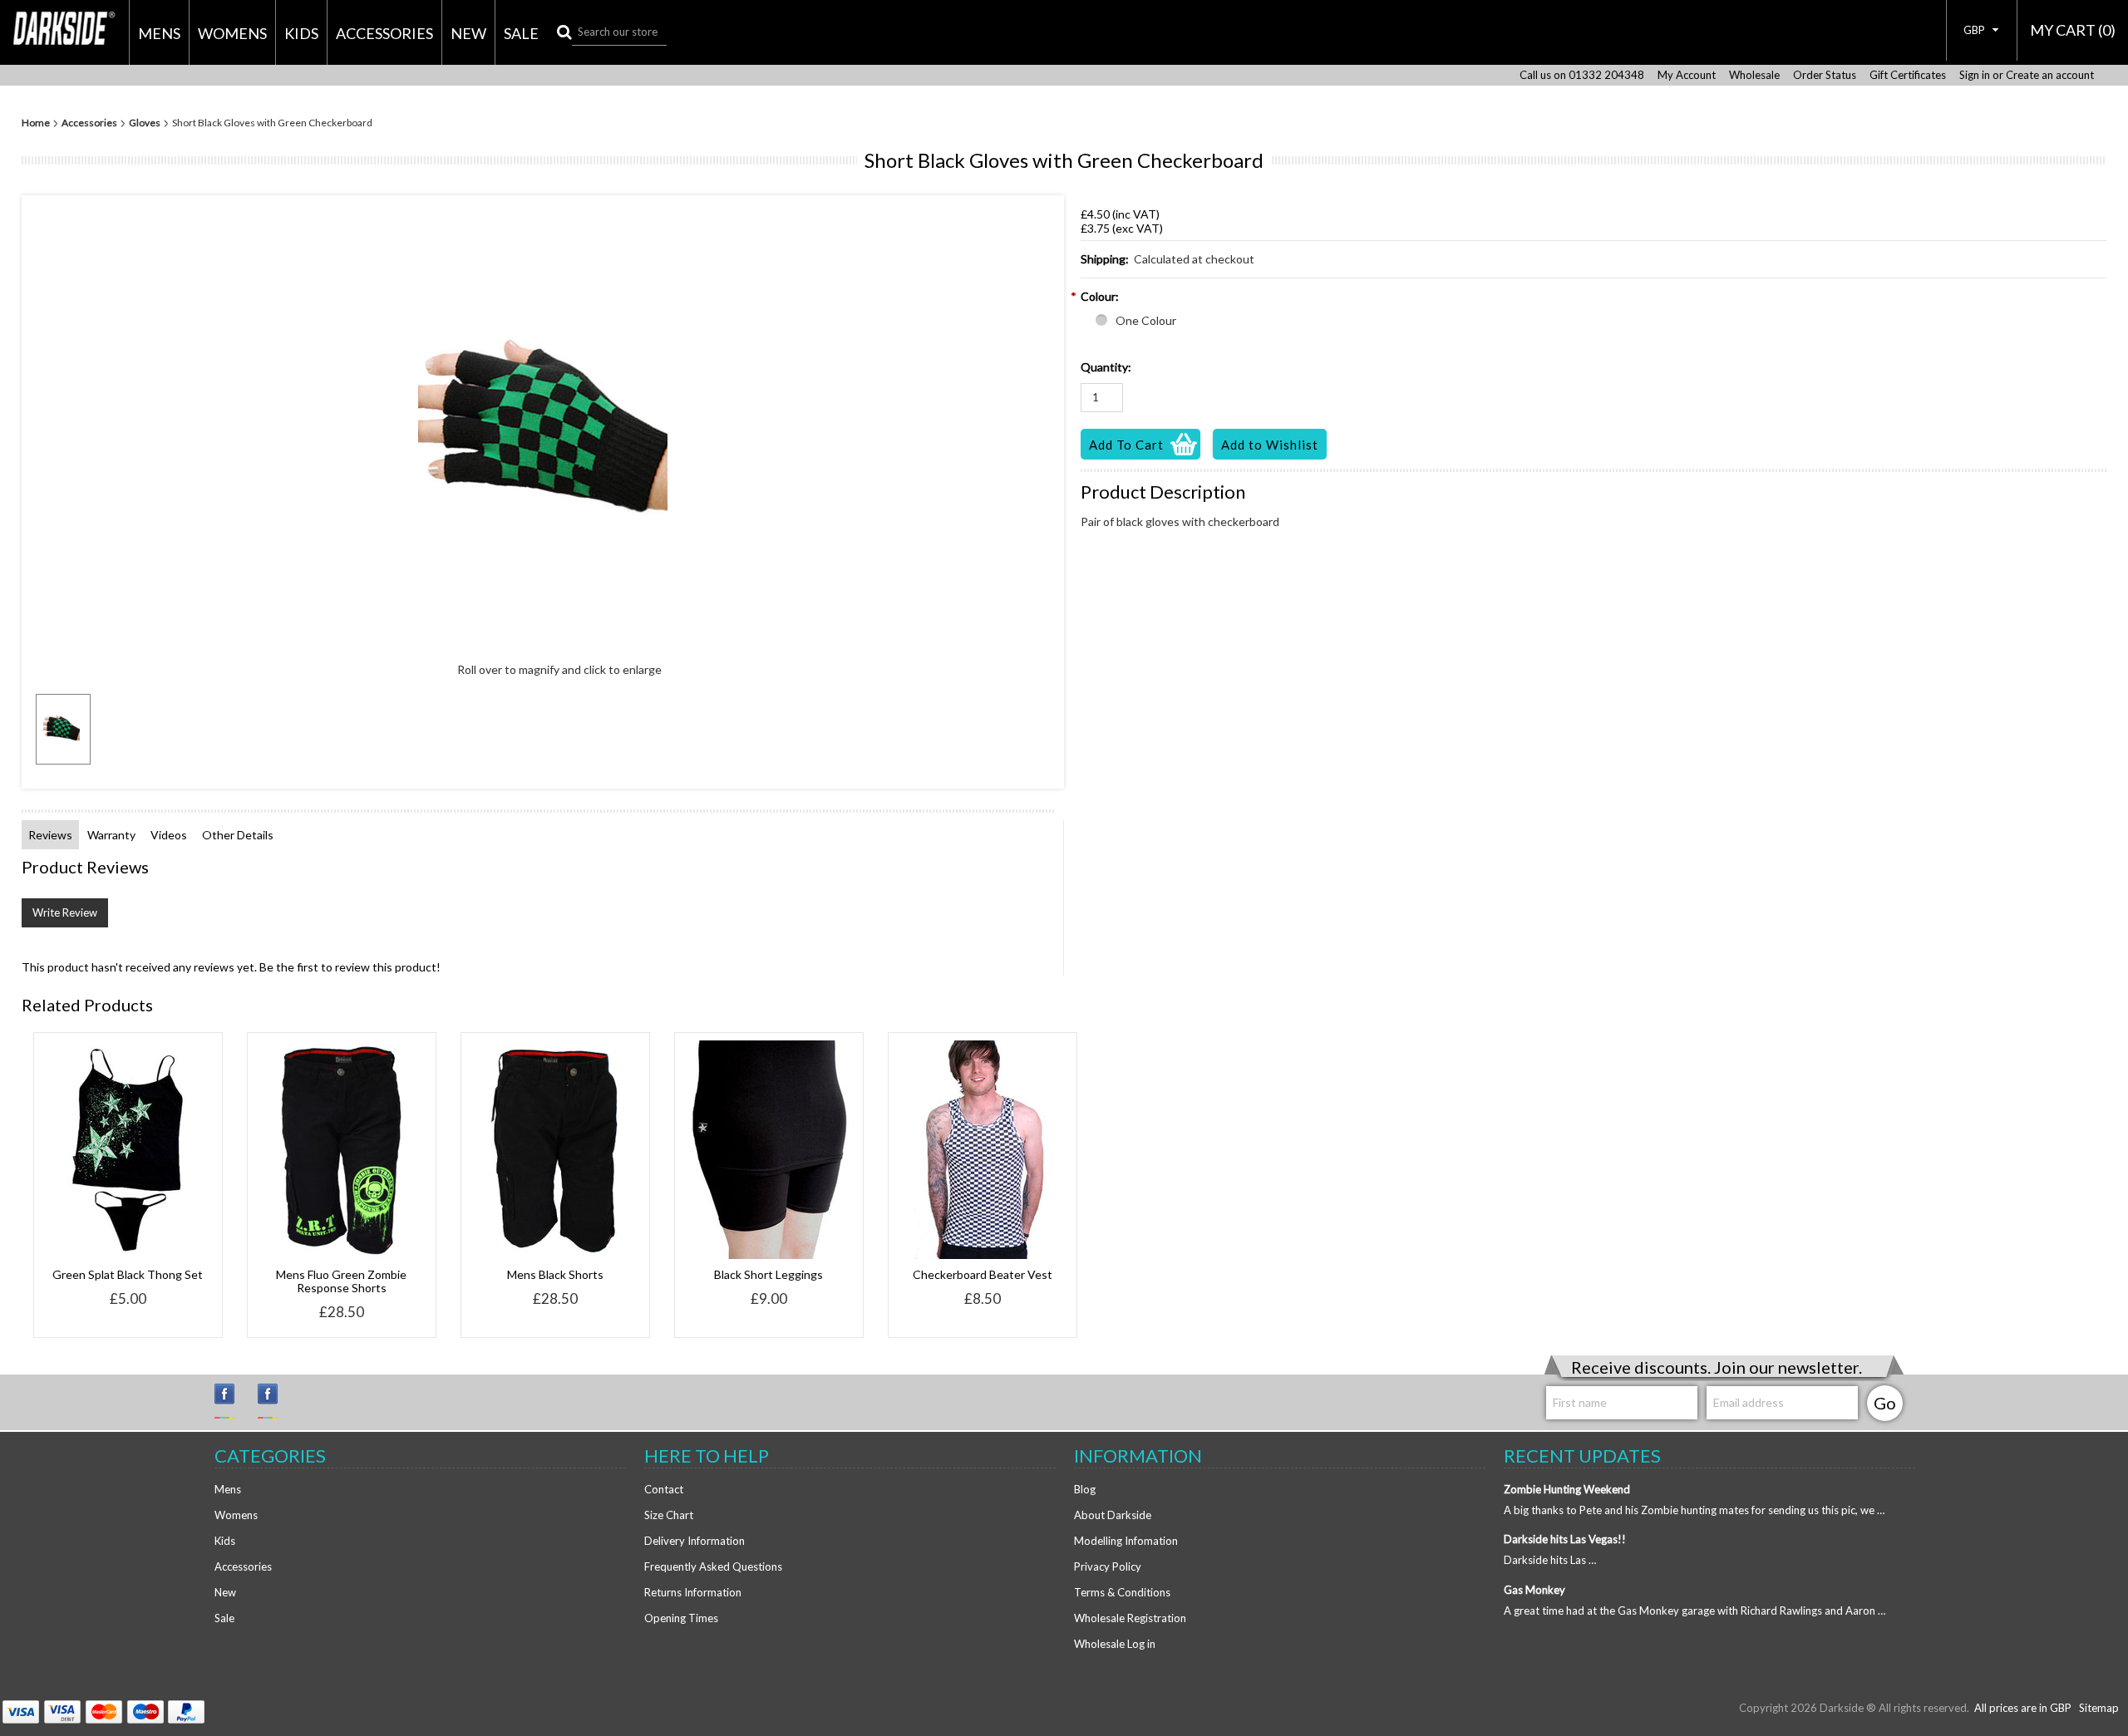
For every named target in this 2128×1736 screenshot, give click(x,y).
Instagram (232, 1401)
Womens (232, 33)
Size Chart (669, 1515)
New (468, 33)
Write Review (65, 912)
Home (36, 123)
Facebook (275, 1401)
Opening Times (681, 1618)
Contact (664, 1489)
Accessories (384, 33)
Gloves (145, 123)
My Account (1687, 75)
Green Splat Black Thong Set (128, 1274)
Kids (301, 33)
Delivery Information (695, 1541)
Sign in (1975, 75)
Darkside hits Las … (1550, 1560)
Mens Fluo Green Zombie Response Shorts (341, 1281)
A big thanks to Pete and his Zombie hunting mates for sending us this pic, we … (1694, 1510)
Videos (169, 835)
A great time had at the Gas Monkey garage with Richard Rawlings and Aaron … (1695, 1611)
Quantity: (1106, 367)
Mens (159, 33)
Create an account (2050, 75)
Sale (521, 33)
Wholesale (1754, 75)
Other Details (238, 835)
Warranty (111, 835)
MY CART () (2073, 30)
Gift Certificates (1908, 75)
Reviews (50, 835)
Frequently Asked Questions (713, 1566)
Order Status (1825, 75)
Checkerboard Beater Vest (983, 1274)
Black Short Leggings (768, 1274)
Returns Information (693, 1592)
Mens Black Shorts (555, 1274)
